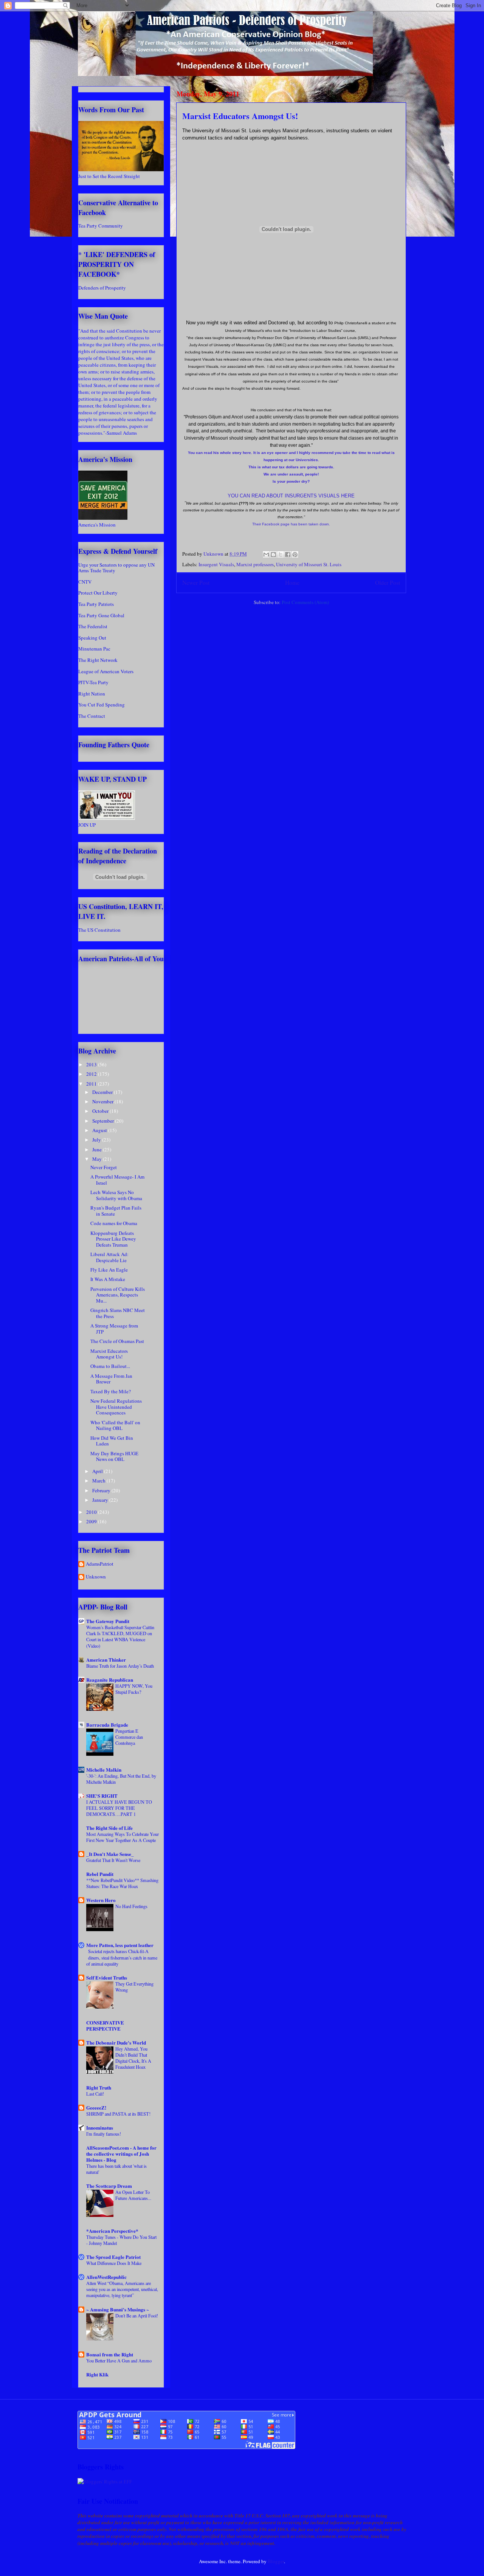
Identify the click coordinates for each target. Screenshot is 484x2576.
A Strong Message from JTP (114, 1329)
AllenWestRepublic (106, 2277)
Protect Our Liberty (98, 593)
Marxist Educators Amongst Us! (109, 1354)
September (104, 1121)
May (98, 1159)
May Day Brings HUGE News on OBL (114, 1456)
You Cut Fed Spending (102, 705)
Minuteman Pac (94, 649)
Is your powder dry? (291, 481)
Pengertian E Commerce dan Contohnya (129, 1737)
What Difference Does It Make (114, 2263)
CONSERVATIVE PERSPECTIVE (105, 2025)
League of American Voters (106, 671)
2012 (92, 1074)
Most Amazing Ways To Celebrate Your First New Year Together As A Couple (123, 1837)
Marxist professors (255, 564)
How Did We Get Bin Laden (112, 1441)
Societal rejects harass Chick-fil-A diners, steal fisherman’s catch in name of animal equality (122, 1957)
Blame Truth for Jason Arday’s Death (120, 1666)
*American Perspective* (112, 2231)
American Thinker (106, 1660)
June (98, 1149)
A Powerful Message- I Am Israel (117, 1180)
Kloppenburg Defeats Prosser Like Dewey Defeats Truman (113, 1239)
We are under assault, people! (291, 474)
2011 (92, 1084)
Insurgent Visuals (216, 564)
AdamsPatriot (100, 1564)
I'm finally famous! (104, 2134)
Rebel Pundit (100, 1874)
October (101, 1111)
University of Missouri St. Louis (309, 564)
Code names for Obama (114, 1223)
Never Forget (104, 1167)
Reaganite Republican (110, 1680)
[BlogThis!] (273, 555)
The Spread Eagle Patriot (113, 2257)
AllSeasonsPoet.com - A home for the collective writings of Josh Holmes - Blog (121, 2154)
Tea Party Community (101, 226)
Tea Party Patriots (96, 604)
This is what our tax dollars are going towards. (291, 467)
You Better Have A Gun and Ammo (119, 2361)
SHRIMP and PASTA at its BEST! (118, 2114)
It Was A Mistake (108, 1279)
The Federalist (93, 626)
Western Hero (101, 1900)
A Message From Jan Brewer (111, 1379)
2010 (92, 1512)
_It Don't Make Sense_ (110, 1854)
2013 (92, 1064)
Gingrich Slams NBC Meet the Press (118, 1313)
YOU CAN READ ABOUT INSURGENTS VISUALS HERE (291, 496)
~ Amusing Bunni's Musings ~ (118, 2309)
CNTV (85, 582)
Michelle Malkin (104, 1770)
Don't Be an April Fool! (137, 2316)
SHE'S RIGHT (102, 1796)
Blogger (276, 2561)
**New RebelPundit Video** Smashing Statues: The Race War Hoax (122, 1883)
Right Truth (99, 2087)
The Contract (92, 716)
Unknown (96, 1577)
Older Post (388, 582)
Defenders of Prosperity (102, 288)
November (103, 1101)
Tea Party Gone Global (101, 615)
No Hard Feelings (131, 1906)
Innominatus (100, 2128)
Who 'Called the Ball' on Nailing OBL (115, 1425)
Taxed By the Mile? (111, 1391)
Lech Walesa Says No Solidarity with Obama (116, 1195)
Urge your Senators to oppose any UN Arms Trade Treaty (116, 568)
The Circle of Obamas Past (117, 1341)
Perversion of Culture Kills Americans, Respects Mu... (118, 1295)
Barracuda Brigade (107, 1725)
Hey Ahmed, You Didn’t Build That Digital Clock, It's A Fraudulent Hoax (133, 2058)
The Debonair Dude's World (116, 2042)
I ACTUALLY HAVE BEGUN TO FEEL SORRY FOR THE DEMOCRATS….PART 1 (119, 1808)
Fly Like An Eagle (109, 1270)
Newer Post (196, 582)
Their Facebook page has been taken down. (291, 524)
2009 (92, 1521)
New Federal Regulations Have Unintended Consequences (116, 1407)
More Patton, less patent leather (120, 1945)
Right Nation (92, 694)
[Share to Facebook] (288, 555)
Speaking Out (92, 638)
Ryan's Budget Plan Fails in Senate (116, 1211)
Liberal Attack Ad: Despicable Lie (109, 1257)
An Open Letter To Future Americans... (133, 2195)
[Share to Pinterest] (295, 555)
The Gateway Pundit (108, 1621)
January (101, 1500)
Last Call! (95, 2094)
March (99, 1481)
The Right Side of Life (109, 1828)
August (100, 1130)
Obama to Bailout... (110, 1366)
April (98, 1471)
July (97, 1140)
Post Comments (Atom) (305, 602)
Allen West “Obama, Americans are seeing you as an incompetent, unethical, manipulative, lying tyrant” (122, 2289)
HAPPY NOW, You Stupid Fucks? (134, 1689)
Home (292, 582)
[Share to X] (281, 555)
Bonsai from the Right (110, 2354)
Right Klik (97, 2374)
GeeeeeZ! (96, 2107)
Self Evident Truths (107, 1977)
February (102, 1490)
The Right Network (98, 660)
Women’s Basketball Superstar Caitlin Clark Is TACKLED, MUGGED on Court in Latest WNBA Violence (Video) (120, 1636)
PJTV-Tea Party (93, 682)
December (103, 1092)
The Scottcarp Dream (109, 2186)
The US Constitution (99, 930)
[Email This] (266, 555)
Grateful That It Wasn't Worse (113, 1860)
